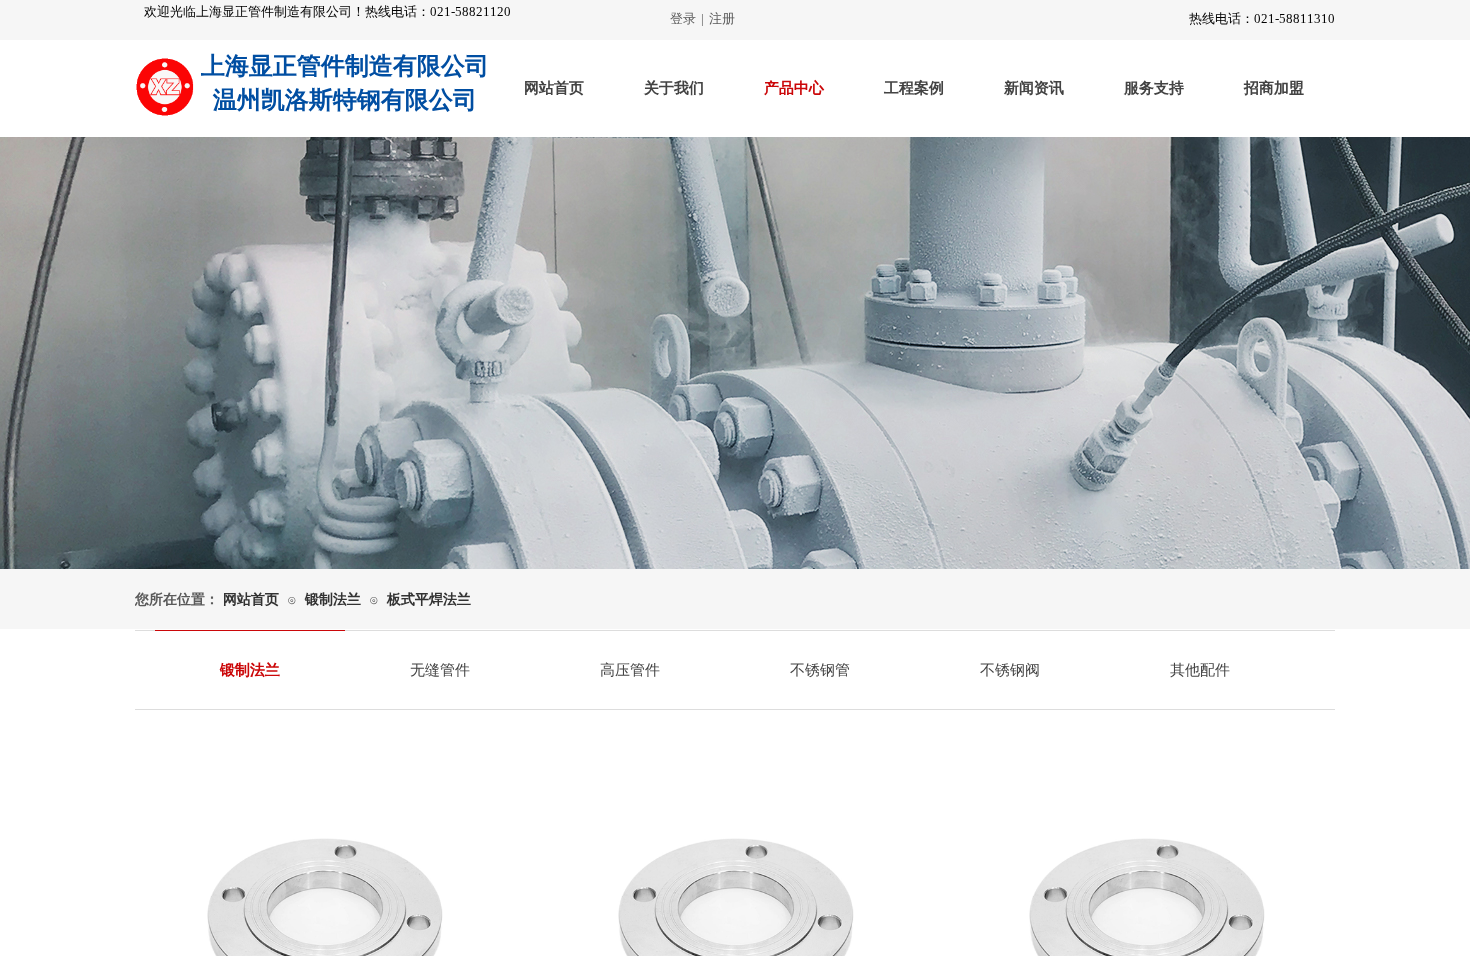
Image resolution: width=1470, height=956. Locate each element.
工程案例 (914, 88)
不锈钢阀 (1010, 670)
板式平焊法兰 (429, 599)
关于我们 (674, 88)
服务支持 (1154, 88)
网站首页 (554, 88)
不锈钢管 (820, 670)
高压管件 (630, 670)
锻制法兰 (333, 599)
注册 (722, 18)
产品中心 (794, 88)
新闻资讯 (1034, 88)
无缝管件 (440, 670)
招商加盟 (1274, 88)
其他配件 (1200, 670)
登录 (683, 18)
